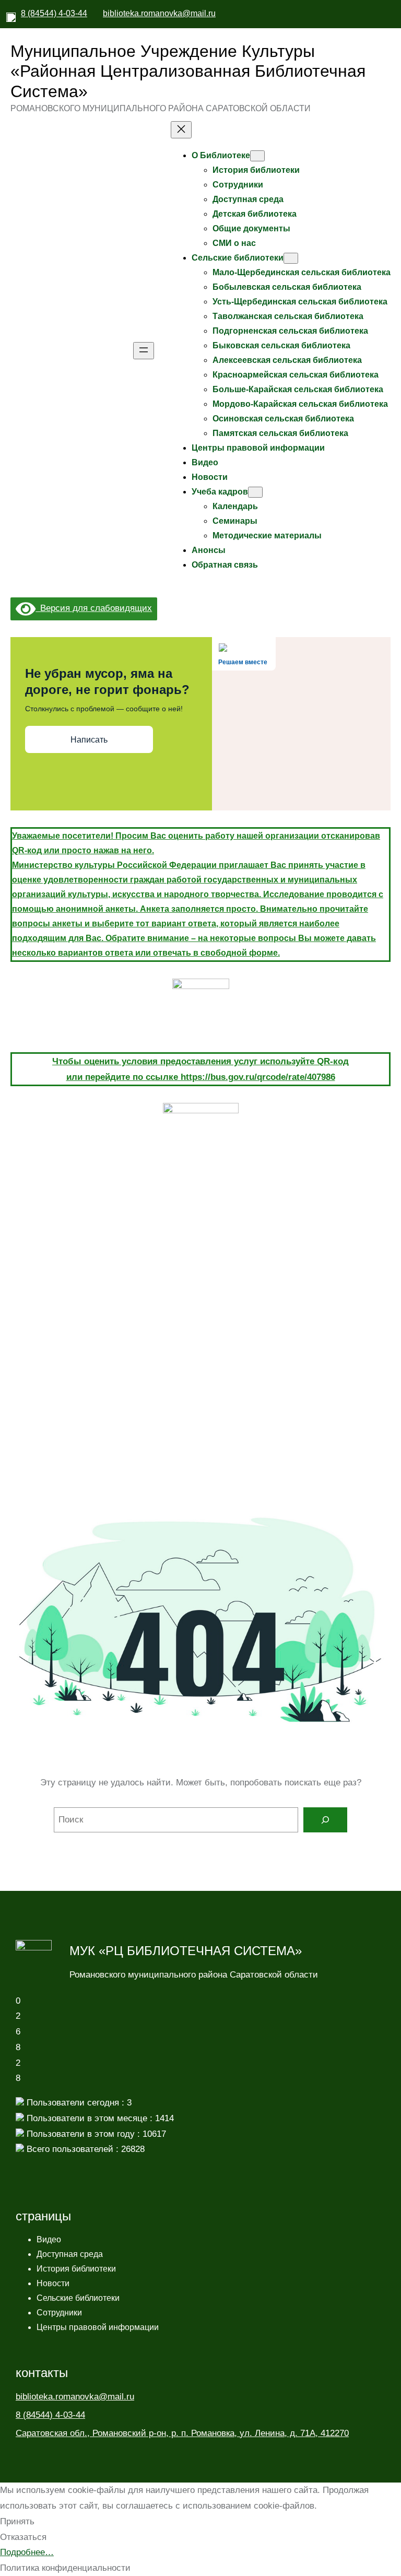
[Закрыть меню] (181, 130)
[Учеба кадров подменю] (255, 492)
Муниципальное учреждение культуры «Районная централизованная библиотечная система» (188, 71)
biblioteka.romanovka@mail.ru (159, 13)
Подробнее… (27, 2552)
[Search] (325, 1820)
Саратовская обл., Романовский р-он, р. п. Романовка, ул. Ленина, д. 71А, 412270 (182, 2433)
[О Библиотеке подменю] (257, 156)
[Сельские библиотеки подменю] (291, 258)
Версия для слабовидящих (94, 608)
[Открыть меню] (144, 351)
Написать (89, 740)
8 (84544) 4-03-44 (54, 13)
